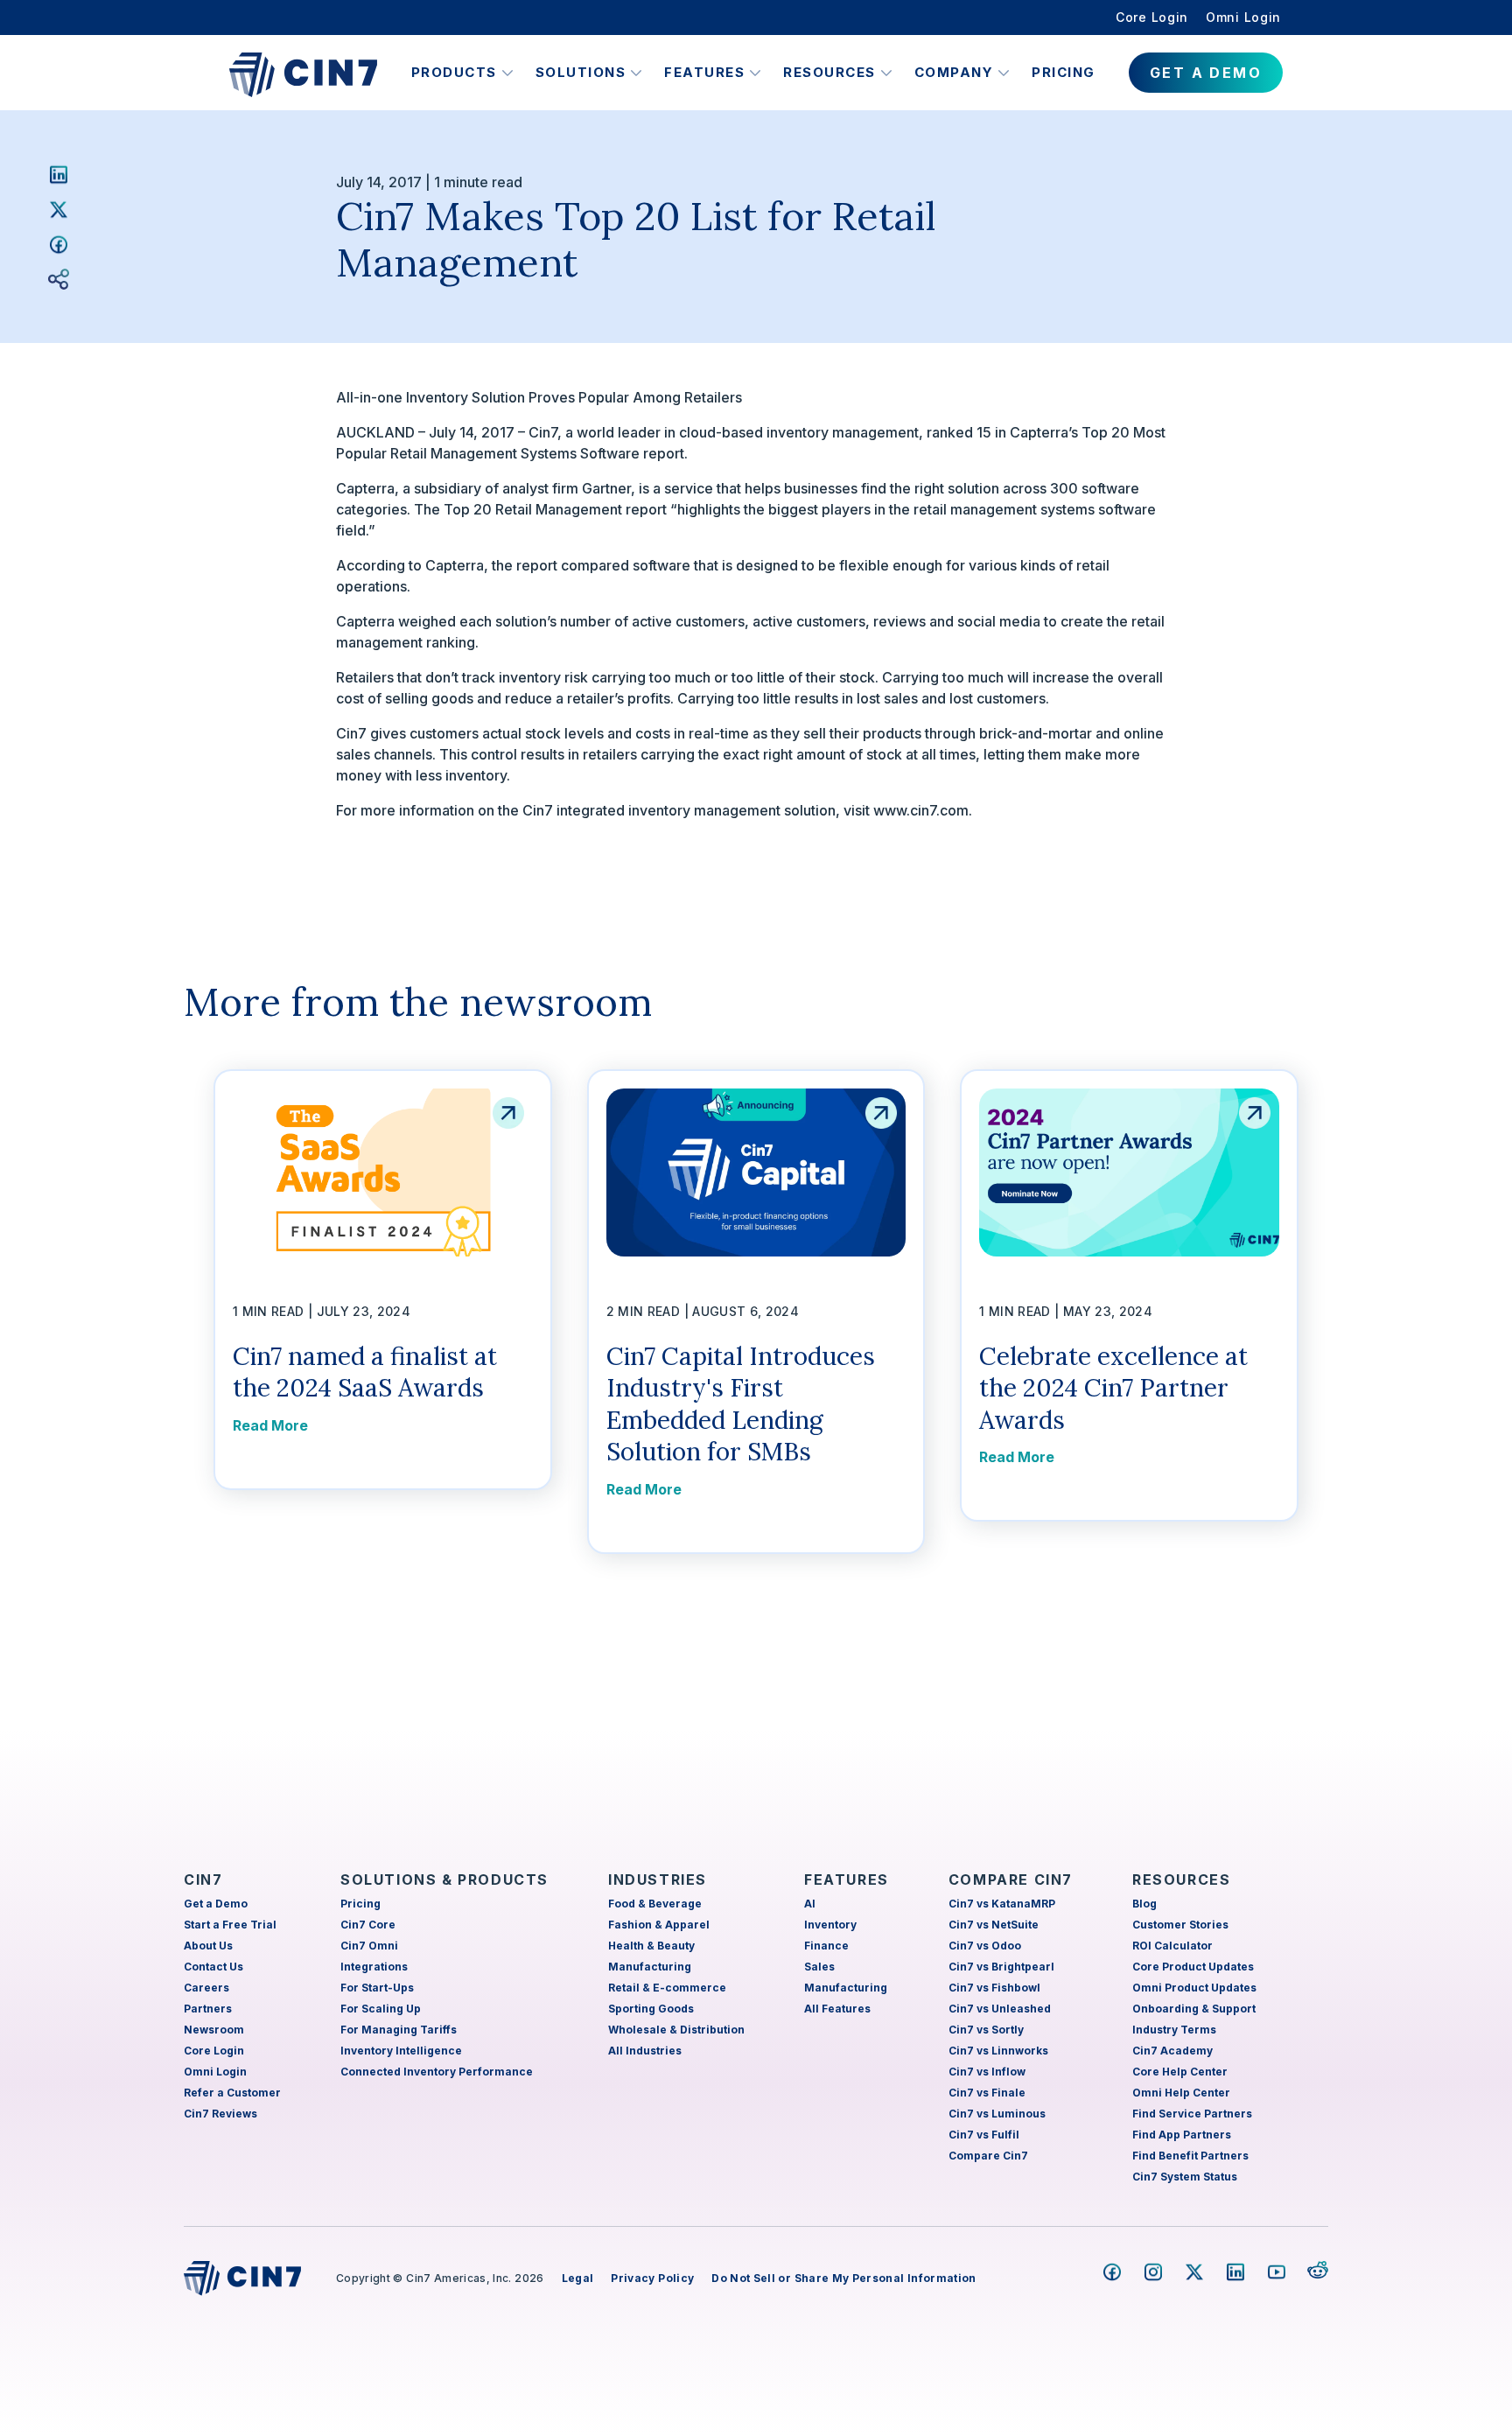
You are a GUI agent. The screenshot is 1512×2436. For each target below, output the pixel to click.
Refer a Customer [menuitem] (232, 2093)
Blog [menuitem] (1144, 1904)
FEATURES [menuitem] (847, 1879)
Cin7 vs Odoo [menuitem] (985, 1946)
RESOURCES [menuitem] (1181, 1879)
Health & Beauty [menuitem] (651, 1946)
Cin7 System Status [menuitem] (1185, 2177)
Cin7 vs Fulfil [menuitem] (984, 2135)
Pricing (1064, 72)
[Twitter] (59, 209)
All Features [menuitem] (837, 2009)
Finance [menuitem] (826, 1946)
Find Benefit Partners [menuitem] (1190, 2156)
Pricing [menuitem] (360, 1904)
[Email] (59, 279)
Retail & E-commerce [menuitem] (667, 1988)
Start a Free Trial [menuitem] (230, 1925)
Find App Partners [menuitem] (1182, 2135)
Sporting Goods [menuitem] (651, 2009)
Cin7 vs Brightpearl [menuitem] (1001, 1967)
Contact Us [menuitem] (213, 1967)
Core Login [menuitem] (1152, 17)
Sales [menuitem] (819, 1967)
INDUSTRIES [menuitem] (658, 1879)
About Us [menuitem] (208, 1946)
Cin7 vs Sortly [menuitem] (986, 2030)
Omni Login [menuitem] (1243, 17)
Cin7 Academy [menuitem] (1172, 2051)
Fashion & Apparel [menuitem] (659, 1925)
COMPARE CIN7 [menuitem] (1011, 1879)
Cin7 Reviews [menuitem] (220, 2114)
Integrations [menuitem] (374, 1967)
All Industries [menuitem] (645, 2051)
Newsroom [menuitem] (214, 2030)
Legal (578, 2278)
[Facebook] (59, 244)
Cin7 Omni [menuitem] (369, 1946)
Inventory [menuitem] (830, 1925)
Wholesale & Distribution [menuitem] (676, 2030)
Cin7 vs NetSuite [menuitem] (994, 1925)
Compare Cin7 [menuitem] (988, 2156)
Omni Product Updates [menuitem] (1194, 1988)
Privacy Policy (652, 2278)
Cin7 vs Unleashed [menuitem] (1000, 2009)
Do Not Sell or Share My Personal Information (843, 2278)
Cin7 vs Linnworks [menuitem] (998, 2051)
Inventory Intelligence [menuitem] (401, 2051)
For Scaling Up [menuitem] (381, 2009)
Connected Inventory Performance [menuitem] (437, 2072)
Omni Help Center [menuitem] (1181, 2093)
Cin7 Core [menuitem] (368, 1925)
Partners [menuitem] (208, 2009)
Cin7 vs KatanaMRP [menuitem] (1002, 1904)
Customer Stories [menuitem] (1180, 1925)
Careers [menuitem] (206, 1988)
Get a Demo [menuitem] (216, 1904)
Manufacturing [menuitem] (650, 1967)
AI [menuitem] (810, 1904)
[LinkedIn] (59, 174)
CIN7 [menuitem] (203, 1879)
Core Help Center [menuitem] (1180, 2072)
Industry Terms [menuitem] (1174, 2030)
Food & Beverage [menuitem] (655, 1904)
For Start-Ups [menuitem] (377, 1988)
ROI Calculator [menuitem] (1172, 1946)
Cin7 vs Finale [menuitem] (987, 2093)
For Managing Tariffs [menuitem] (399, 2030)
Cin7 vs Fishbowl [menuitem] (994, 1988)
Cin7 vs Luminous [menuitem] (997, 2114)
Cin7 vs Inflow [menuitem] (987, 2072)
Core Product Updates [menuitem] (1193, 1967)
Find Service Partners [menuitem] (1192, 2114)
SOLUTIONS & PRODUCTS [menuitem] (444, 1879)
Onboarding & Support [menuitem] (1194, 2009)
